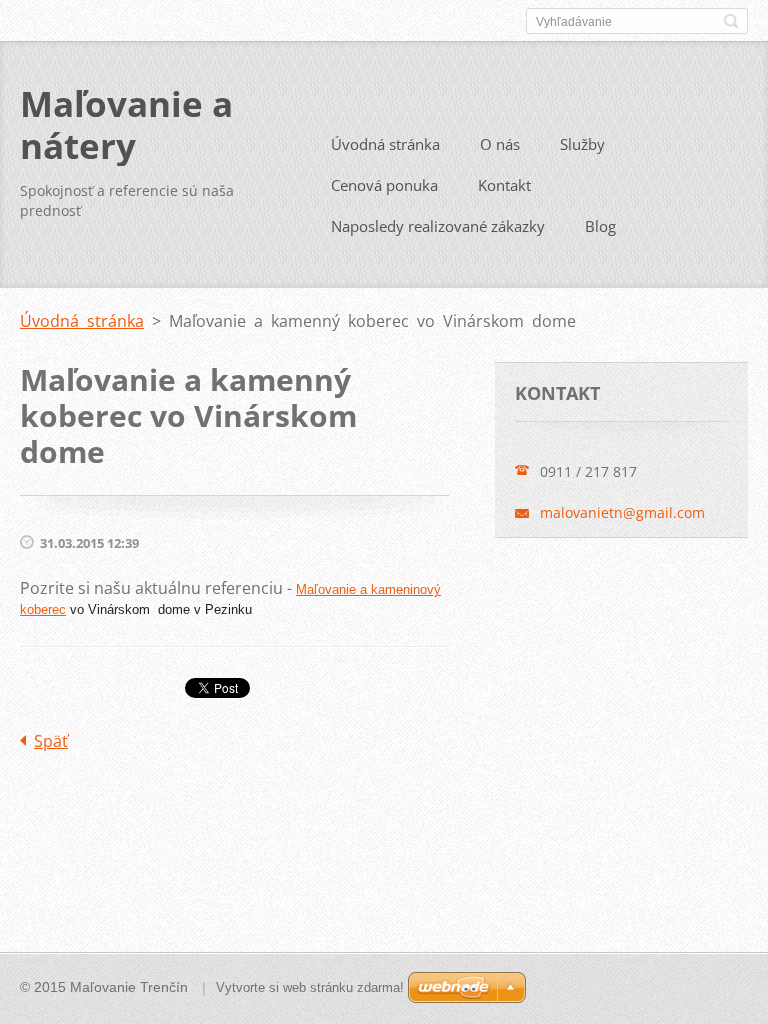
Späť (51, 741)
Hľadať (731, 21)
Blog (600, 226)
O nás (500, 144)
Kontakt (504, 185)
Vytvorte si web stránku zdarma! (310, 987)
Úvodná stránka (385, 144)
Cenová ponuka (384, 185)
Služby (582, 144)
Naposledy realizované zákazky (438, 226)
